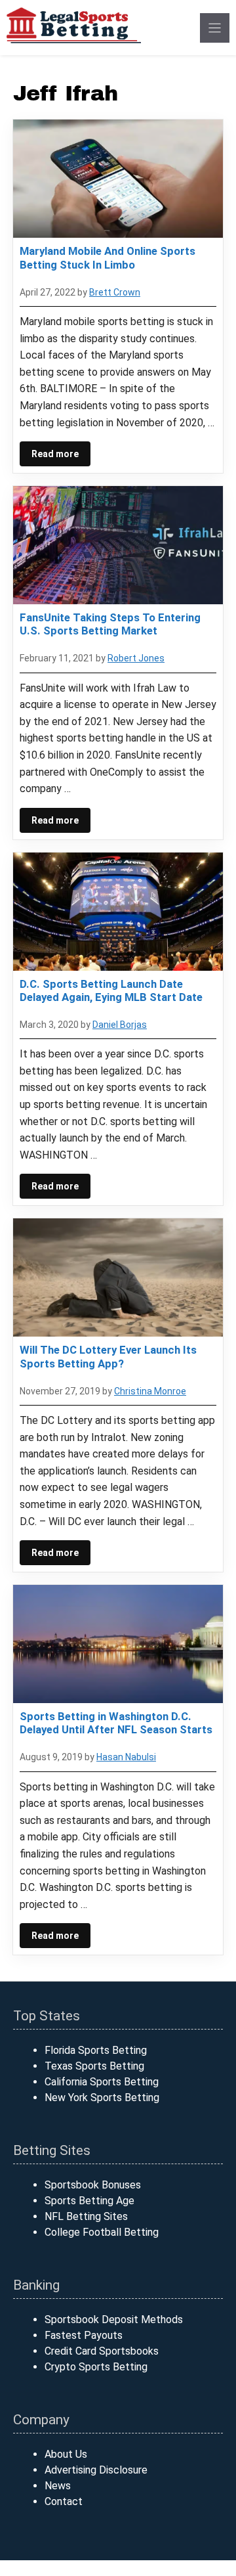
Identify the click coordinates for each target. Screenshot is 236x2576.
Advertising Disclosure (96, 2470)
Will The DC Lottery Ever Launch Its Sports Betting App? (108, 1356)
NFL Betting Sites (86, 2216)
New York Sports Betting (102, 2098)
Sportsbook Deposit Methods (114, 2320)
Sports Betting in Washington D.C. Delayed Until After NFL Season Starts (116, 1723)
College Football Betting (102, 2232)
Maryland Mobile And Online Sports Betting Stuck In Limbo (108, 257)
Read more (55, 454)
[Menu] (215, 28)
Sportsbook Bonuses (93, 2185)
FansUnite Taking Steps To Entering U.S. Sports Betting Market (110, 624)
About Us (66, 2454)
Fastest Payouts (84, 2335)
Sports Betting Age (89, 2201)
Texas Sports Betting (94, 2066)
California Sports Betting (102, 2082)
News (58, 2486)
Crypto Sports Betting (96, 2367)
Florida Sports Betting (96, 2050)
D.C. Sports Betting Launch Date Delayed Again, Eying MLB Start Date (111, 990)
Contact (64, 2501)
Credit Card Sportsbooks (102, 2351)
